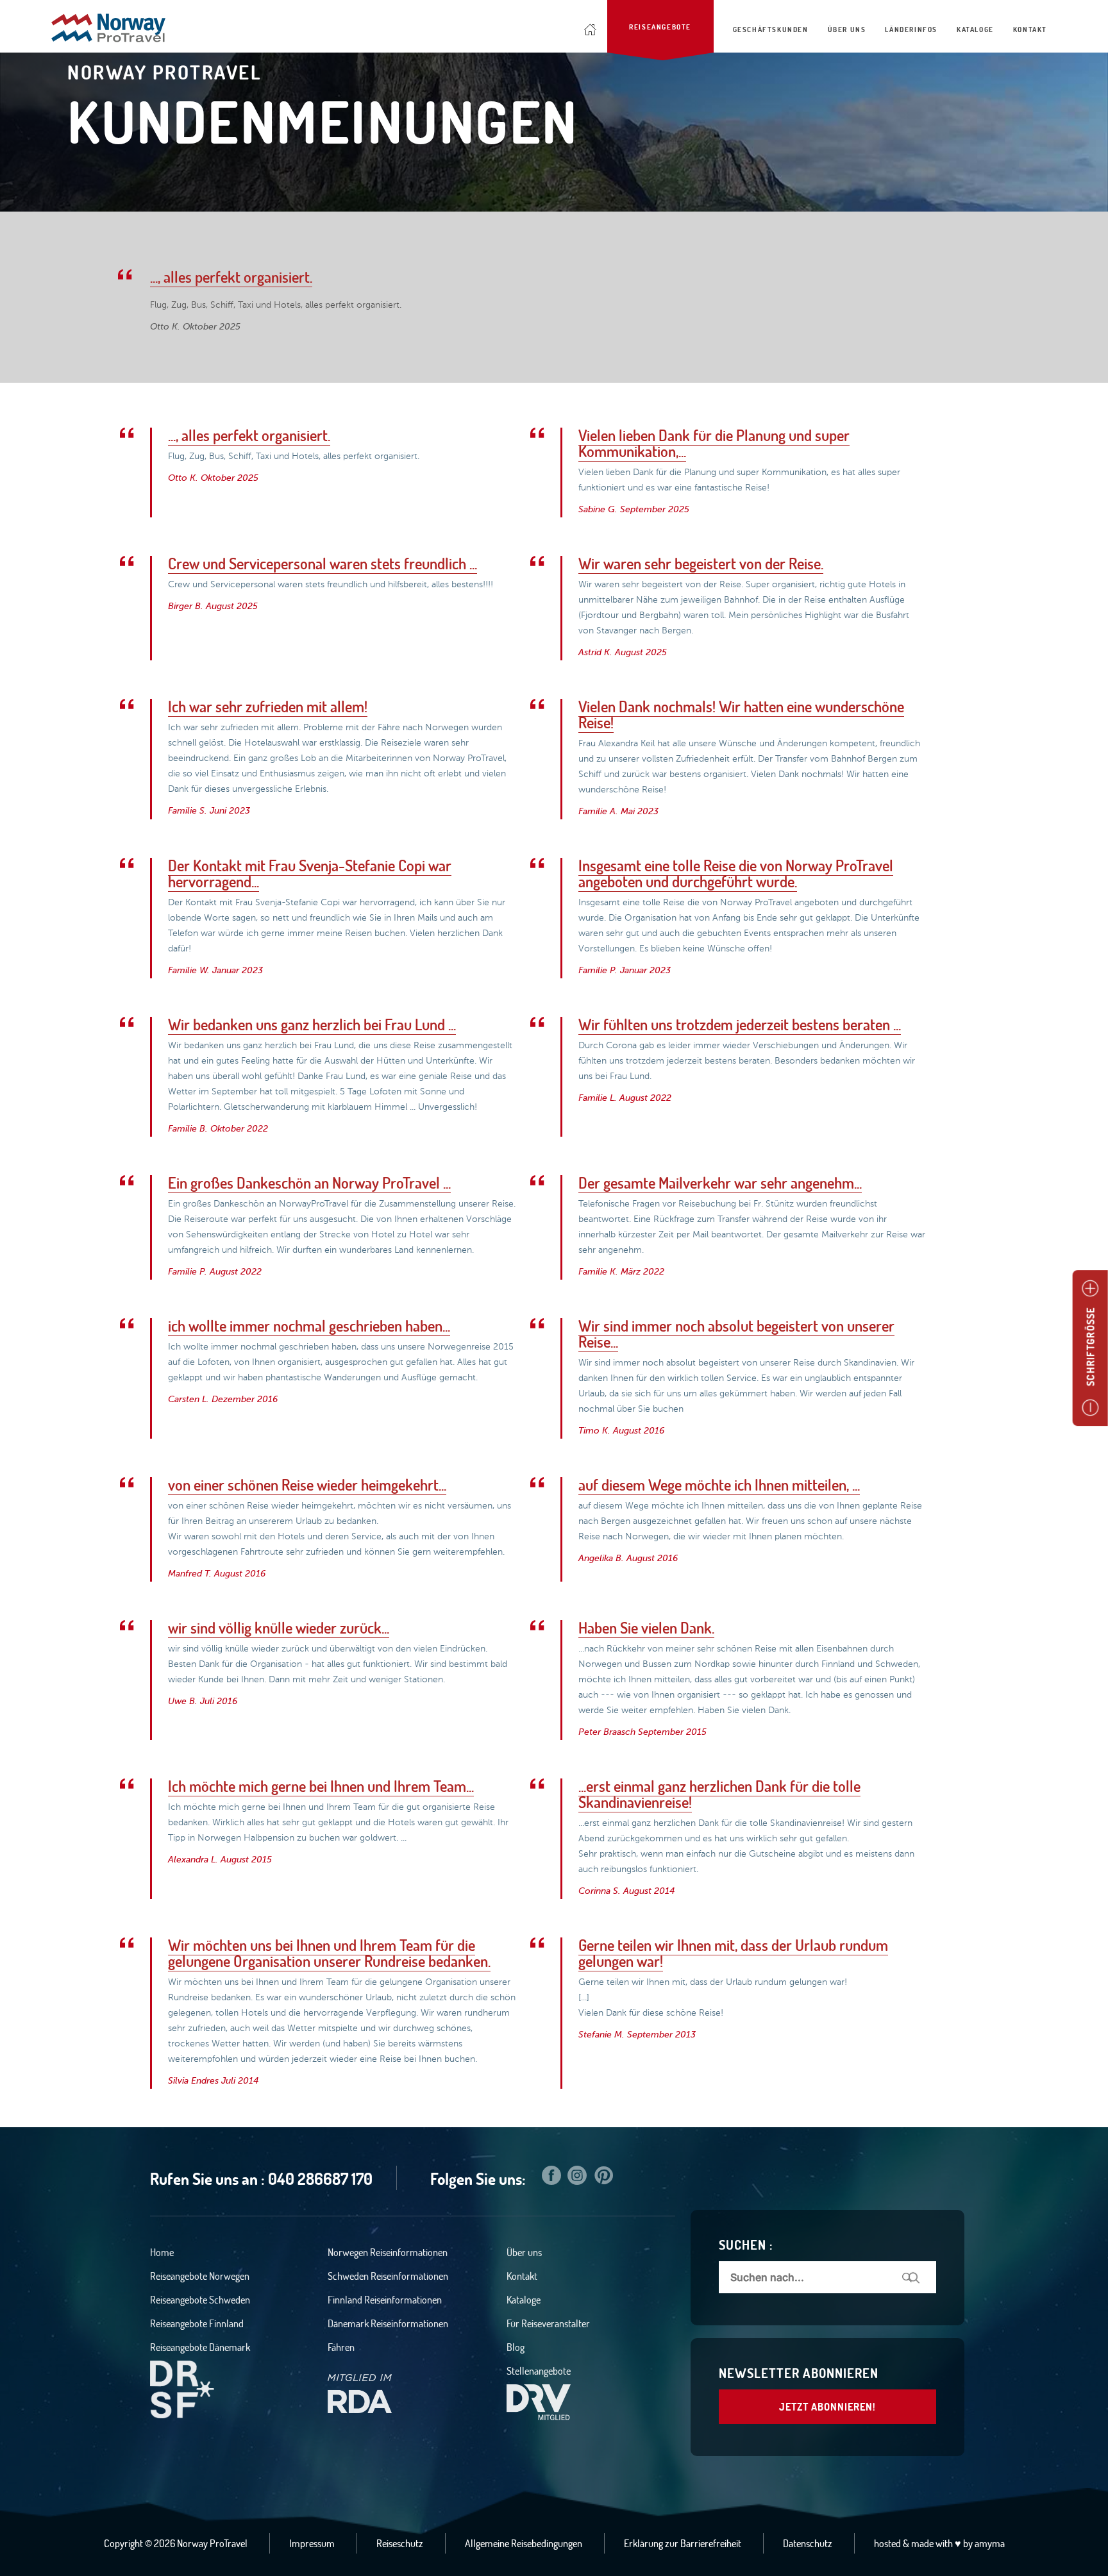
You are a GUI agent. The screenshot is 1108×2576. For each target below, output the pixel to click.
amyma (990, 2543)
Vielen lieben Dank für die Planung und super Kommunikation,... (714, 443)
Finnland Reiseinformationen (385, 2300)
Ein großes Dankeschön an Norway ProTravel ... (309, 1183)
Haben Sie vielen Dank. (646, 1628)
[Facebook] (551, 2178)
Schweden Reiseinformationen (388, 2276)
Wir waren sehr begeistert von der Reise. (701, 564)
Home (162, 2252)
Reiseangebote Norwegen (200, 2276)
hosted (887, 2543)
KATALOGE (975, 29)
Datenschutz (808, 2543)
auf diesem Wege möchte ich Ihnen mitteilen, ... (719, 1485)
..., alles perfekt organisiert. (231, 277)
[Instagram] (577, 2178)
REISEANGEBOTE (660, 27)
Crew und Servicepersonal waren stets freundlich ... (323, 564)
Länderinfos (911, 29)
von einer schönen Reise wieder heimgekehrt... (307, 1485)
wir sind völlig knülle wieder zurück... (279, 1628)
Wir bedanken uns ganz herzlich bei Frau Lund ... (312, 1025)
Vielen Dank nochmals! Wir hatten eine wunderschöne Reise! (741, 715)
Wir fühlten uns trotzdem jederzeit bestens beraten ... (740, 1025)
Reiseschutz (400, 2543)
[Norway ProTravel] (108, 29)
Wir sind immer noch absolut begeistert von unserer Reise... (736, 1334)
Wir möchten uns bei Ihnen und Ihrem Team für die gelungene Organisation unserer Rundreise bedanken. (329, 1953)
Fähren (341, 2347)
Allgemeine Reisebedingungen (524, 2543)
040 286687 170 (320, 2179)
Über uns (524, 2252)
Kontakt (522, 2276)
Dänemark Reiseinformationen (388, 2323)
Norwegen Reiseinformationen (388, 2252)
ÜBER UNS (847, 29)
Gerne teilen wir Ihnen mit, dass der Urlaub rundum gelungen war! (733, 1953)
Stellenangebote (539, 2371)
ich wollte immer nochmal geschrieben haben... (309, 1326)
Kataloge (524, 2300)
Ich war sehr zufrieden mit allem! (268, 707)
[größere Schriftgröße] (1090, 1289)
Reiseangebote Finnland (197, 2323)
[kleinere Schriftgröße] (1090, 1408)
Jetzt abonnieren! (827, 2407)
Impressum (312, 2543)
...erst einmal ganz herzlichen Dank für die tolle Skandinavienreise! (719, 1794)
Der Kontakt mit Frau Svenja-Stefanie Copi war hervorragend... (310, 874)
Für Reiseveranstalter (548, 2323)
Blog (516, 2347)
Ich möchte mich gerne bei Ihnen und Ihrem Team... (321, 1786)
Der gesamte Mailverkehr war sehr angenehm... (720, 1183)
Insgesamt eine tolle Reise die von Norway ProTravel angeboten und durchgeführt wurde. (736, 874)
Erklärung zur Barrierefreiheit (683, 2543)
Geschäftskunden (771, 29)
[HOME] (591, 26)
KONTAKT (1030, 29)
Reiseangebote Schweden (200, 2300)
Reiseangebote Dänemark (200, 2347)
